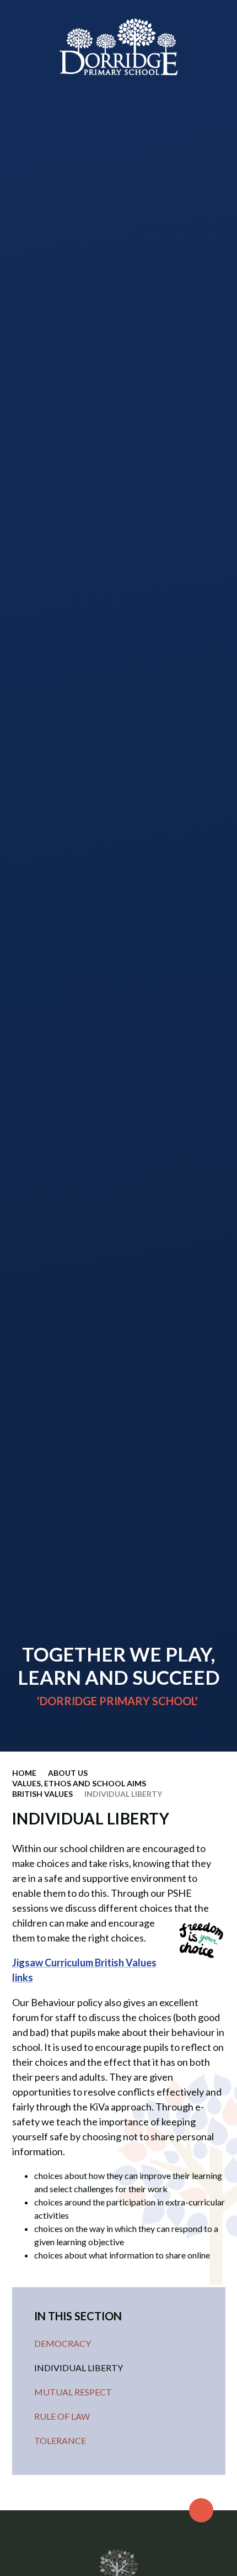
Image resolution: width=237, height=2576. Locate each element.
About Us (68, 1773)
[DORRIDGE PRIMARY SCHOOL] (118, 47)
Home (24, 1773)
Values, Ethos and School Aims (79, 1783)
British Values (42, 1794)
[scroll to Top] (201, 2510)
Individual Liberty (123, 1794)
